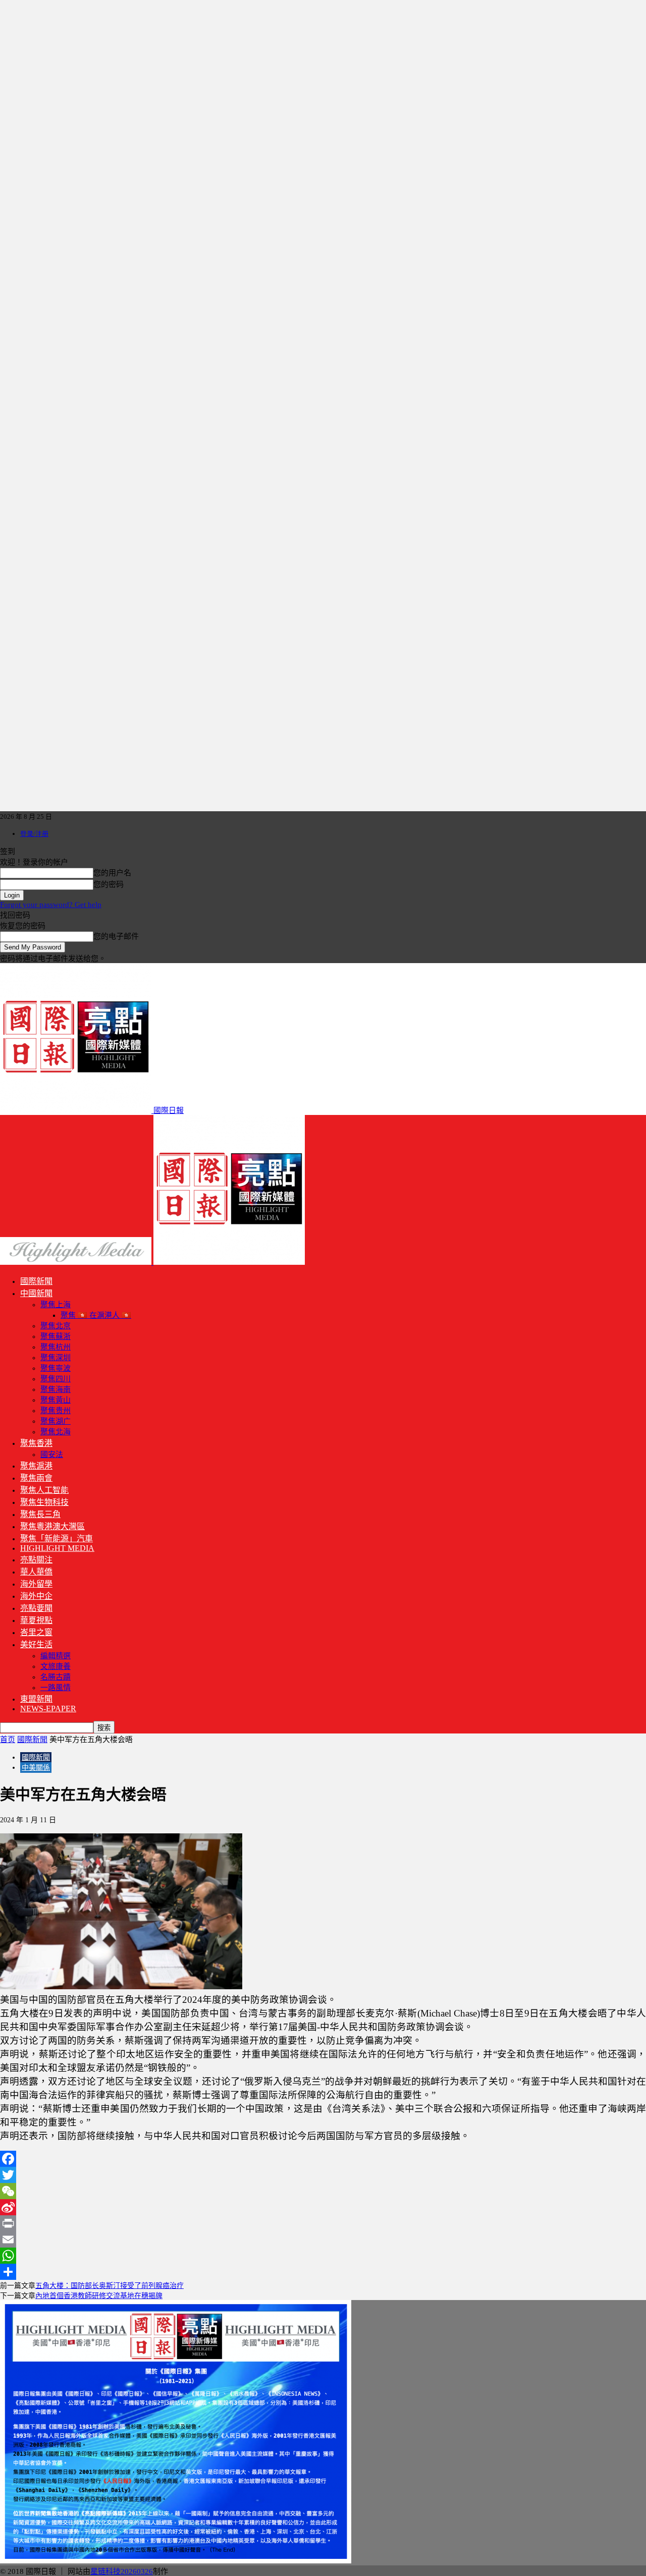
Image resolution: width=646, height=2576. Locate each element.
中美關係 (36, 1768)
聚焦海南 (56, 1389)
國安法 (52, 1454)
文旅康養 (56, 1666)
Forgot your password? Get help (51, 905)
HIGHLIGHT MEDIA (57, 1548)
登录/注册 (34, 834)
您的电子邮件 (116, 936)
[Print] (323, 2223)
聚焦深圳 (56, 1358)
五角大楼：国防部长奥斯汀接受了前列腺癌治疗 (110, 2286)
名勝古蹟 (56, 1677)
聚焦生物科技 (44, 1502)
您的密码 (109, 884)
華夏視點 (36, 1620)
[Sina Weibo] (323, 2207)
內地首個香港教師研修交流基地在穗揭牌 (99, 2296)
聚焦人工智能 (44, 1490)
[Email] (323, 2239)
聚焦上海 (56, 1305)
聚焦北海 (56, 1432)
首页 (8, 1740)
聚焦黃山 (56, 1400)
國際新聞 (36, 1281)
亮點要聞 (36, 1608)
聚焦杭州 (56, 1347)
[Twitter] (323, 2175)
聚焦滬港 (36, 1466)
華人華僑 (36, 1572)
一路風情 (56, 1688)
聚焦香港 (36, 1443)
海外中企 (36, 1596)
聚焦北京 (56, 1326)
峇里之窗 (36, 1632)
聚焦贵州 (56, 1411)
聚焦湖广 (56, 1421)
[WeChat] (323, 2191)
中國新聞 (36, 1293)
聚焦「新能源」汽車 (57, 1538)
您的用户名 (112, 873)
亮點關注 (36, 1560)
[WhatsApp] (323, 2256)
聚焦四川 (56, 1379)
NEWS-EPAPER (48, 1709)
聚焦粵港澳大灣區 (52, 1526)
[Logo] (77, 1262)
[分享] (323, 2272)
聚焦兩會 (36, 1478)
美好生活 (36, 1644)
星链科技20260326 (122, 2571)
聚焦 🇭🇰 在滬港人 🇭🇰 (96, 1315)
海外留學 (36, 1584)
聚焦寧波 (56, 1368)
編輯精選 (56, 1656)
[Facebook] (323, 2159)
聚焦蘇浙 (56, 1336)
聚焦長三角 (40, 1514)
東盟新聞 (36, 1699)
